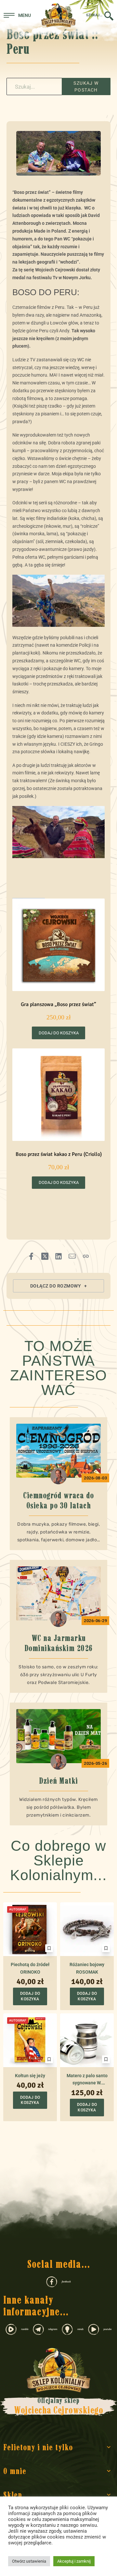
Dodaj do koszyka (59, 1033)
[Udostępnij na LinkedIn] (58, 1256)
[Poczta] (72, 1256)
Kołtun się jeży (30, 2076)
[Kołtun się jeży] (30, 2040)
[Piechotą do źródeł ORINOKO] (30, 1929)
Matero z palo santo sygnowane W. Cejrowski (87, 2080)
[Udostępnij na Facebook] (31, 1256)
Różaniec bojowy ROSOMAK (87, 1968)
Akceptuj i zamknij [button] (74, 2561)
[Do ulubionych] (49, 1948)
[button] (58, 1286)
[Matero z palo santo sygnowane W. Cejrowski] (87, 2040)
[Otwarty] (17, 15)
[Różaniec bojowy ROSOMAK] (87, 1929)
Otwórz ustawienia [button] (29, 2561)
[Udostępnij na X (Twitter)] (45, 1256)
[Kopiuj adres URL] (86, 1256)
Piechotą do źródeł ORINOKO (30, 1968)
